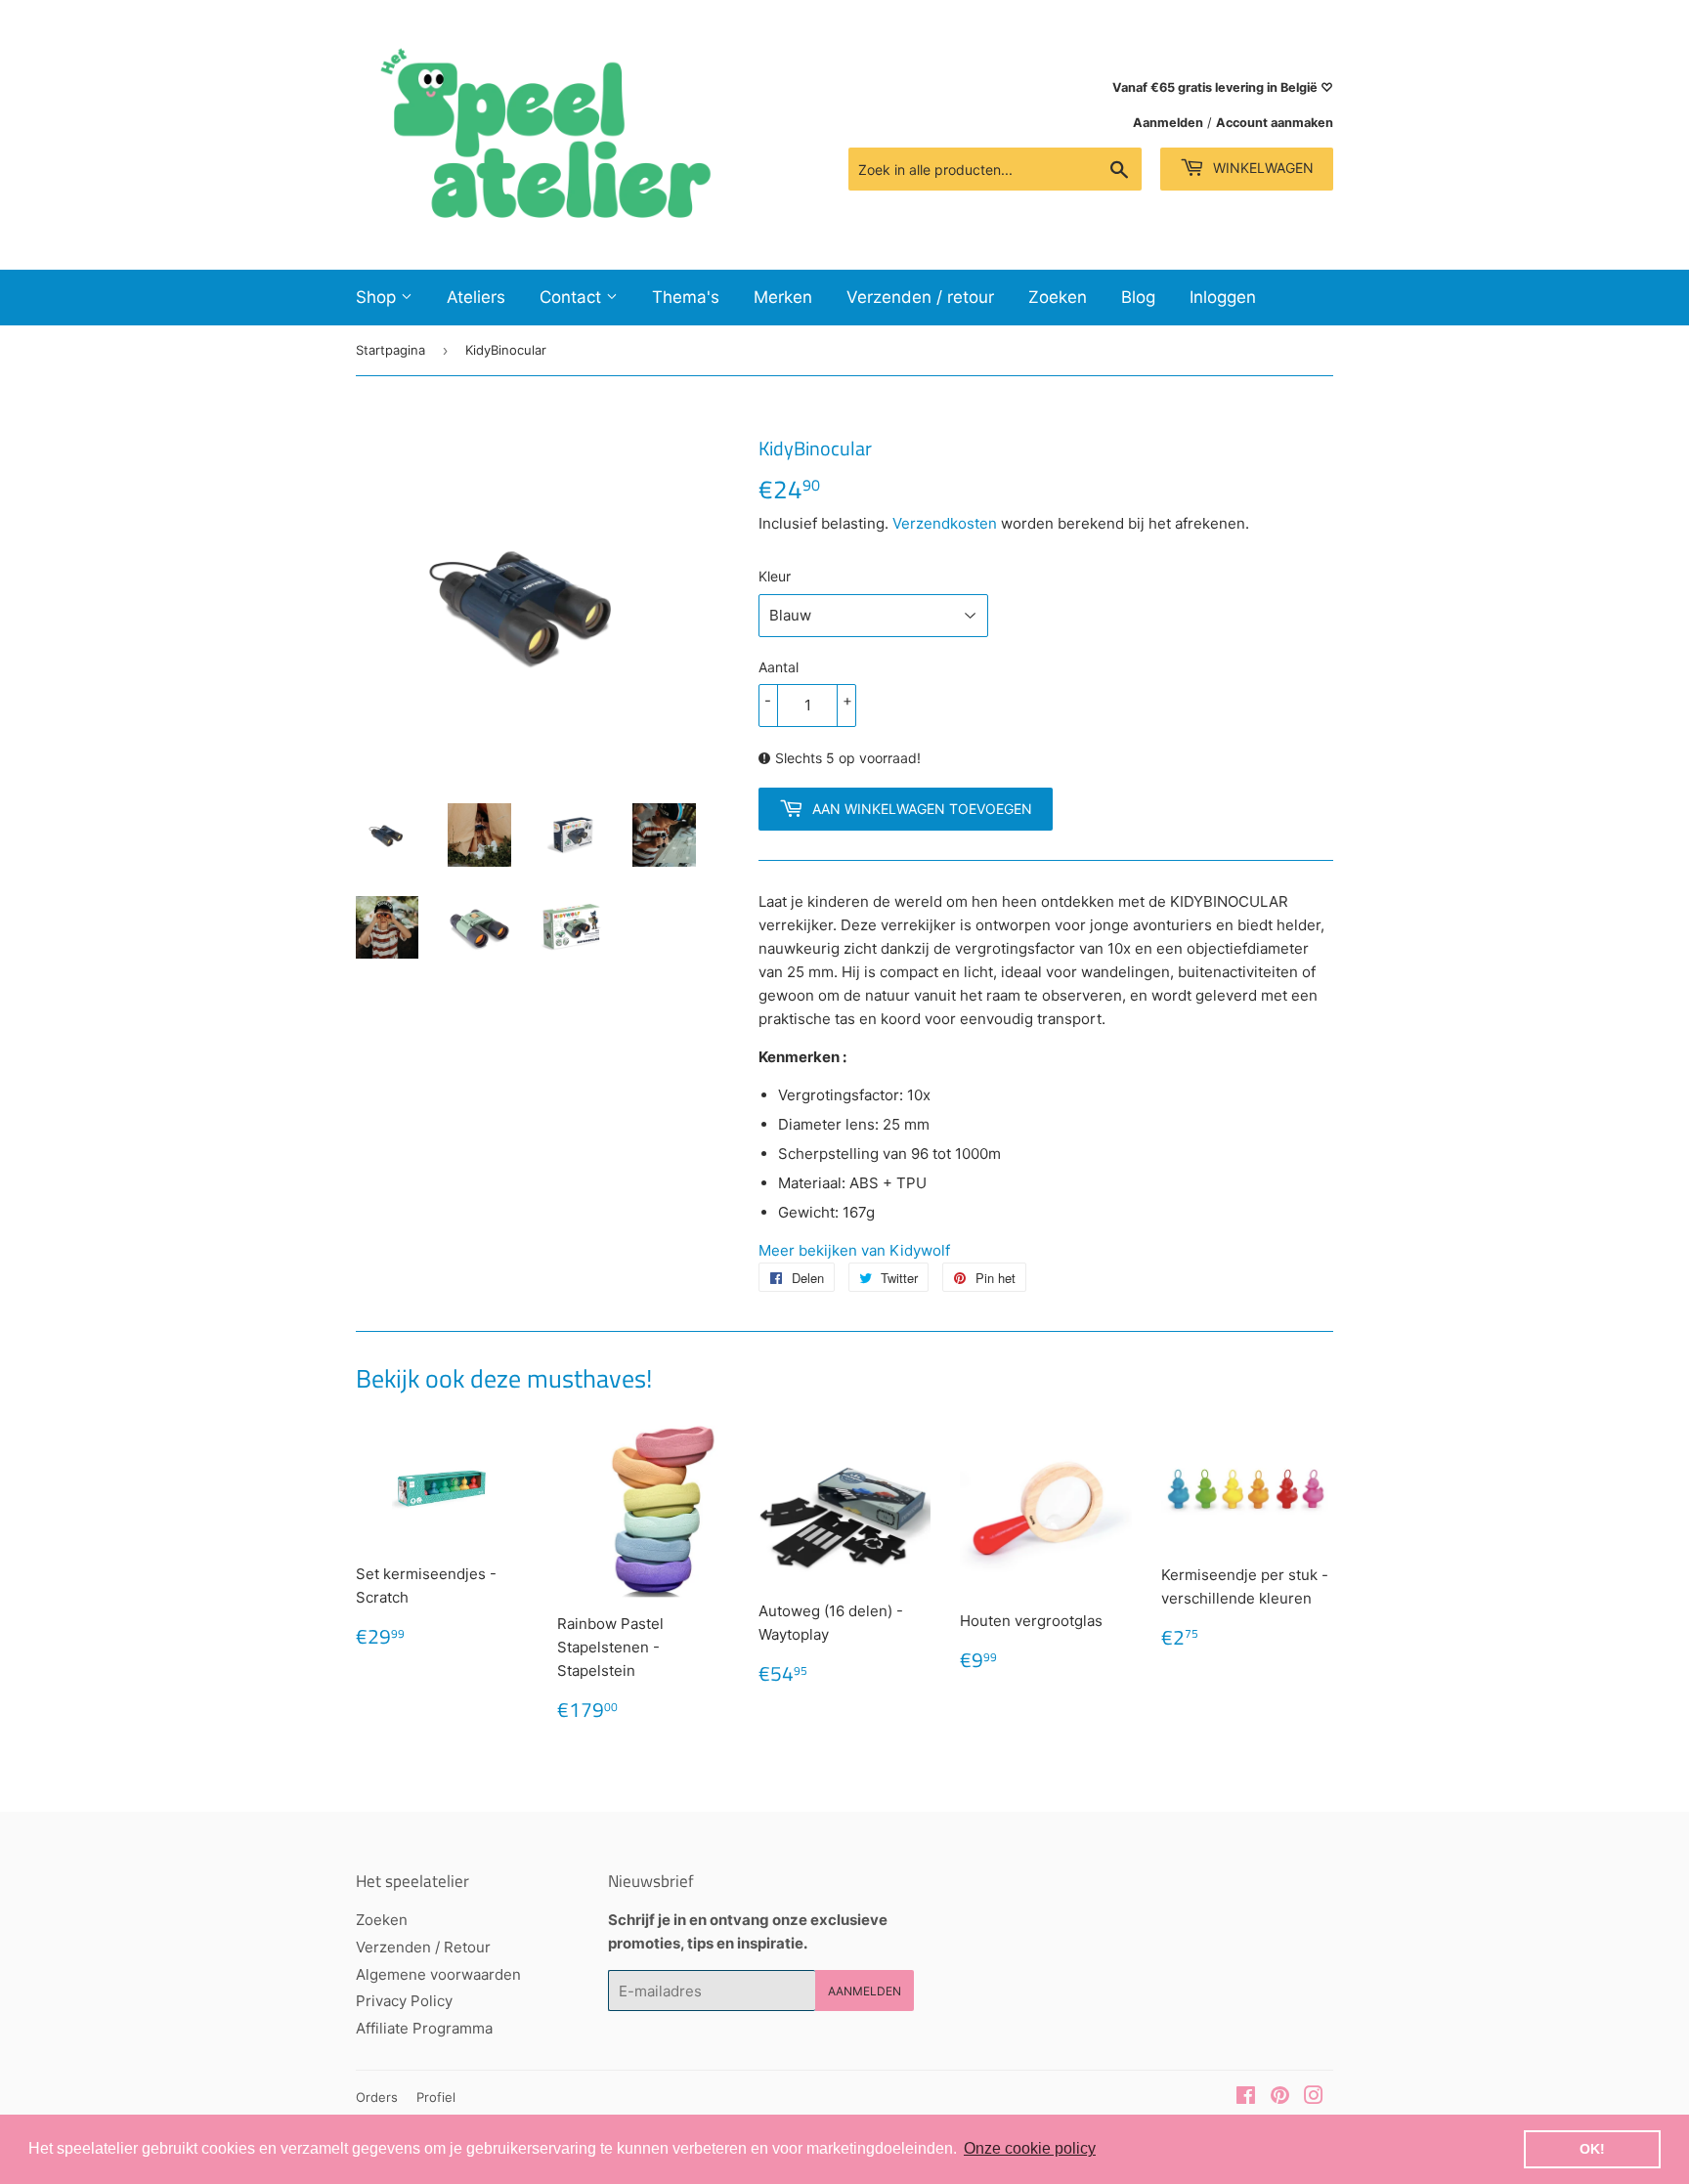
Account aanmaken (1275, 123)
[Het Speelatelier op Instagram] (1314, 2098)
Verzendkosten (945, 523)
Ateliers (476, 297)
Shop (378, 297)
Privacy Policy (404, 2001)
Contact (573, 297)
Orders (377, 2097)
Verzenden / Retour (423, 1947)
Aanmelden (1168, 123)
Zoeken (1058, 297)
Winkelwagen (1261, 168)
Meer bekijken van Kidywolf (854, 1250)
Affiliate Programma (424, 2028)
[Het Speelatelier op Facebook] (1246, 2098)
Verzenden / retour (920, 297)
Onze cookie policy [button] (1030, 2148)
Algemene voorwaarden (438, 1974)
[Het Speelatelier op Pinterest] (1280, 2098)
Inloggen (1223, 297)
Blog (1138, 297)
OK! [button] (1592, 2149)
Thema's (686, 297)
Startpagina (390, 350)
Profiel (436, 2097)
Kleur (775, 576)
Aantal (779, 667)
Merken (783, 297)
